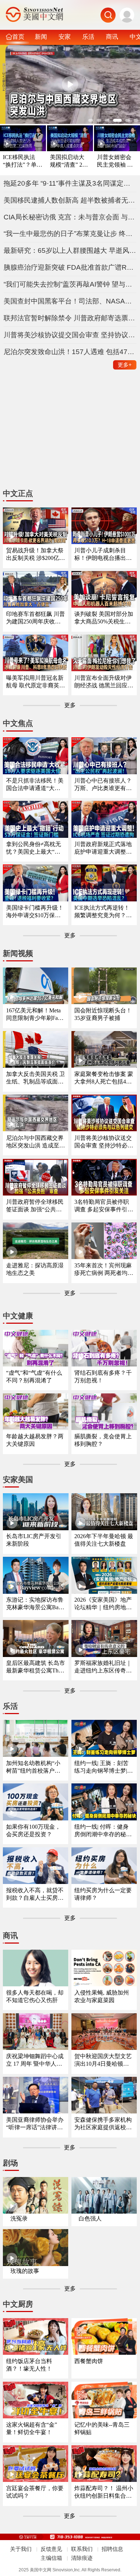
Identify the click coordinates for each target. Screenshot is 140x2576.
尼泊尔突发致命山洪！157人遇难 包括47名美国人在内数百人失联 (70, 352)
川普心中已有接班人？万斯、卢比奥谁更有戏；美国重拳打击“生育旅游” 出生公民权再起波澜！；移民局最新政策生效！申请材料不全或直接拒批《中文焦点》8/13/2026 (103, 785)
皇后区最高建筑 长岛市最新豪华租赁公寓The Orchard (36, 1667)
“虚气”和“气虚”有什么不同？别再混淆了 (34, 1377)
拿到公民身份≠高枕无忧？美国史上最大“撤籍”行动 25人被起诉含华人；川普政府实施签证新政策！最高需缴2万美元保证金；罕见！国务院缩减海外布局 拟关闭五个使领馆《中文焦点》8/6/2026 (36, 848)
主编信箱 (51, 2558)
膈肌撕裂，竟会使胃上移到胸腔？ (103, 1440)
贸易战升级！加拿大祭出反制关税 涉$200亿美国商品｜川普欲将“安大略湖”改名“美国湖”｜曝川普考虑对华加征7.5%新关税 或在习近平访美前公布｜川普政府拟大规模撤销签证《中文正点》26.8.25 (36, 555)
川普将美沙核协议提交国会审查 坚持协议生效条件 (70, 335)
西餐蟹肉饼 (89, 2361)
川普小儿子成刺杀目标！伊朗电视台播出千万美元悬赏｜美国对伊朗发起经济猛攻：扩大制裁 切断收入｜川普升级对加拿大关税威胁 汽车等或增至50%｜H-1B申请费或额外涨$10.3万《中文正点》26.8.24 (104, 555)
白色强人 (90, 2218)
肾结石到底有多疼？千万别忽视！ (103, 1377)
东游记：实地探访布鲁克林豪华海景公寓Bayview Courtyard (36, 1604)
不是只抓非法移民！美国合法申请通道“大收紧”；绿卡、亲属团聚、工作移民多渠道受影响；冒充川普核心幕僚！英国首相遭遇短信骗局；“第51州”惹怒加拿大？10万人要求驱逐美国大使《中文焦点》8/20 (35, 785)
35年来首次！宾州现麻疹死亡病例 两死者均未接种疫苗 (104, 1270)
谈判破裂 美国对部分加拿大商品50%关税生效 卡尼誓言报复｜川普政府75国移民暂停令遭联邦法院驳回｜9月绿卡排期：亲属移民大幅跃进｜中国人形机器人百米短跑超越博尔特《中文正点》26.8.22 (104, 618)
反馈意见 (51, 2549)
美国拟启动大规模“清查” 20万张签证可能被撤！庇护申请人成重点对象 (67, 161)
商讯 (112, 37)
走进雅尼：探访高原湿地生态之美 (35, 1269)
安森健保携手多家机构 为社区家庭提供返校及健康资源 (103, 2124)
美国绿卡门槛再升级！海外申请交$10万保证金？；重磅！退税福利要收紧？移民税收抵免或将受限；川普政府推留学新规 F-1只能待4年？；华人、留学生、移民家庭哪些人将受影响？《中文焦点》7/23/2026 (35, 912)
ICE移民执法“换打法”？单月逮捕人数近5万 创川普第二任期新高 (23, 161)
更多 (125, 365)
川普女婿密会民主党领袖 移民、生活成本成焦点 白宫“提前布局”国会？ (116, 161)
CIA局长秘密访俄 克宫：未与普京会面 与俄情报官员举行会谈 (70, 217)
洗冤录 (19, 2218)
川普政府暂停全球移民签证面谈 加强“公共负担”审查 (35, 1206)
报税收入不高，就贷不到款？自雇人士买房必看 (35, 1895)
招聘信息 (112, 2549)
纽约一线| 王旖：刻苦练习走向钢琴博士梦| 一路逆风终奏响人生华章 (103, 1767)
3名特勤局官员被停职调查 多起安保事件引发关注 (104, 1206)
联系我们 (82, 2549)
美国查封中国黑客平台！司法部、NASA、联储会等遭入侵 (70, 301)
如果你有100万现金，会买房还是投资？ (33, 1830)
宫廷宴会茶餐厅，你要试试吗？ (35, 2492)
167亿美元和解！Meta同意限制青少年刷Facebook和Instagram (34, 1015)
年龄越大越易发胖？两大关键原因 (35, 1440)
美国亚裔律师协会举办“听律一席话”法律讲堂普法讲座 (35, 2124)
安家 (65, 37)
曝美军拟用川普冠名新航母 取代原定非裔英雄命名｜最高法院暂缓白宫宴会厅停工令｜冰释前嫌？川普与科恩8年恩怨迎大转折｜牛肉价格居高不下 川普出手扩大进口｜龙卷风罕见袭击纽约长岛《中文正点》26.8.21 (36, 682)
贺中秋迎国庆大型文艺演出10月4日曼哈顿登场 (103, 2060)
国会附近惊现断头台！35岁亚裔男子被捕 (103, 1014)
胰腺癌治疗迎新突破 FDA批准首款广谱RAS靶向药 (70, 267)
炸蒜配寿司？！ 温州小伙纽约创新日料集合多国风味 (104, 2493)
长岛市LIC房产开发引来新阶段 (34, 1540)
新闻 (41, 37)
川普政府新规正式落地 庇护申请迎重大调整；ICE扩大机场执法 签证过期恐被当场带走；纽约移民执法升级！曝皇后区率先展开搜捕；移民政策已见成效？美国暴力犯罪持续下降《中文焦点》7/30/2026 (104, 848)
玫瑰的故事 (25, 2271)
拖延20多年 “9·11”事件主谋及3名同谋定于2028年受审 (70, 183)
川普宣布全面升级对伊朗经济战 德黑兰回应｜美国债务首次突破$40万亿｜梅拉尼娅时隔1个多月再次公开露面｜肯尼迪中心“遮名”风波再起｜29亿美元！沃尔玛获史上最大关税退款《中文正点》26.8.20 (104, 682)
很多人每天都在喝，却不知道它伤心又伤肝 (35, 1996)
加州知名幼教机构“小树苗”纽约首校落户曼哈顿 (33, 1767)
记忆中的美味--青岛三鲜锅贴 (102, 2428)
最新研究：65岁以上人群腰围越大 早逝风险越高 (70, 250)
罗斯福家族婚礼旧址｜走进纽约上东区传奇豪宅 (103, 1667)
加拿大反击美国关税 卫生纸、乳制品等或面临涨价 (36, 1078)
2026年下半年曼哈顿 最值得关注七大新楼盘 (104, 1540)
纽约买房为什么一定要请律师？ (103, 1894)
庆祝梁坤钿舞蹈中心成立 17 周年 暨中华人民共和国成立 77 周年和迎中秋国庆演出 (35, 2060)
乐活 (88, 37)
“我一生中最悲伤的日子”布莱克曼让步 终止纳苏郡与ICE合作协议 (70, 234)
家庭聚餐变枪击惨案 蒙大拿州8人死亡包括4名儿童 (104, 1078)
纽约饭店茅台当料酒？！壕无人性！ (29, 2365)
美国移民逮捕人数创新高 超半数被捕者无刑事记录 (70, 200)
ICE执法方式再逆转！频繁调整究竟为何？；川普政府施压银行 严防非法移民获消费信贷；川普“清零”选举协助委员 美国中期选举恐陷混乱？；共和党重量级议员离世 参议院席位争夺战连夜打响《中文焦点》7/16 (104, 912)
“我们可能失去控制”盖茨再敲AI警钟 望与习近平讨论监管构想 (70, 284)
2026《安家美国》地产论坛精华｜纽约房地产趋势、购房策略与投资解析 (103, 1604)
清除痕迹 (82, 2558)
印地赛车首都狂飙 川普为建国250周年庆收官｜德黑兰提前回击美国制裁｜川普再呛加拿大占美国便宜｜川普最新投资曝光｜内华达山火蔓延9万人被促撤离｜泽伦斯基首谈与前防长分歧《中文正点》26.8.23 (36, 618)
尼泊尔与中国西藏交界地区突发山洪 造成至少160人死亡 (36, 1142)
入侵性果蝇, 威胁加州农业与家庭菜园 (102, 1996)
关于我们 (21, 2549)
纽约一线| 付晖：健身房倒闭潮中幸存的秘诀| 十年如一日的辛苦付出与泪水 (104, 1831)
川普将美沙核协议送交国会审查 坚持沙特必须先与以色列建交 (104, 1142)
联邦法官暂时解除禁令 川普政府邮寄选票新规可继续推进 (70, 318)
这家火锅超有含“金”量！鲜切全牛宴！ (32, 2428)
